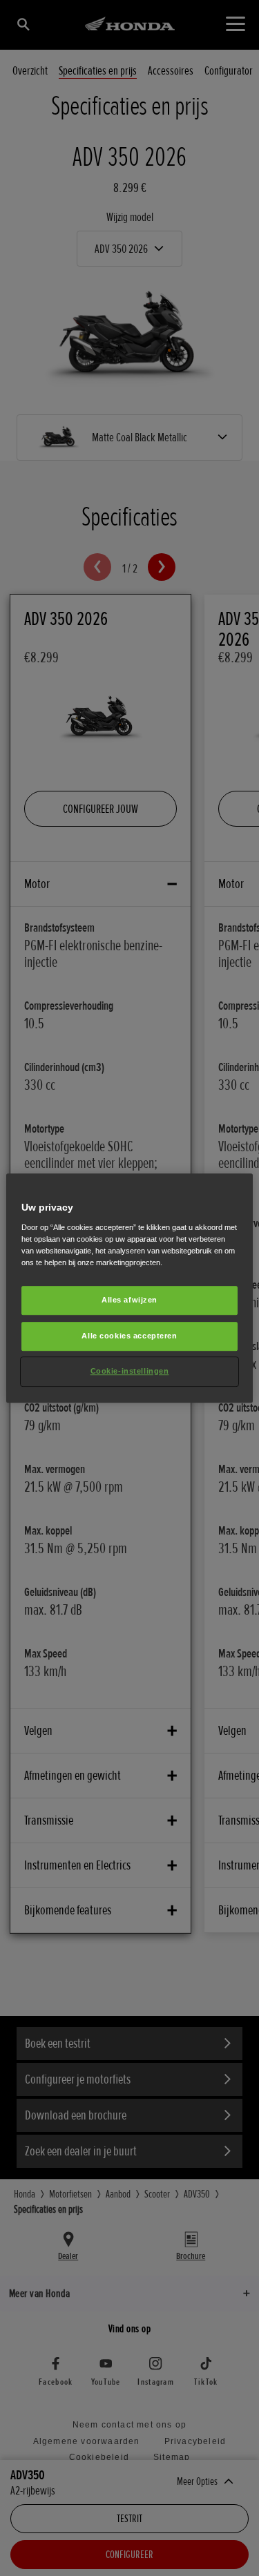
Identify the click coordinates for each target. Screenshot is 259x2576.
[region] (129, 1288)
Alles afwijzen (129, 1300)
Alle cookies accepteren (129, 1336)
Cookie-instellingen (130, 1371)
